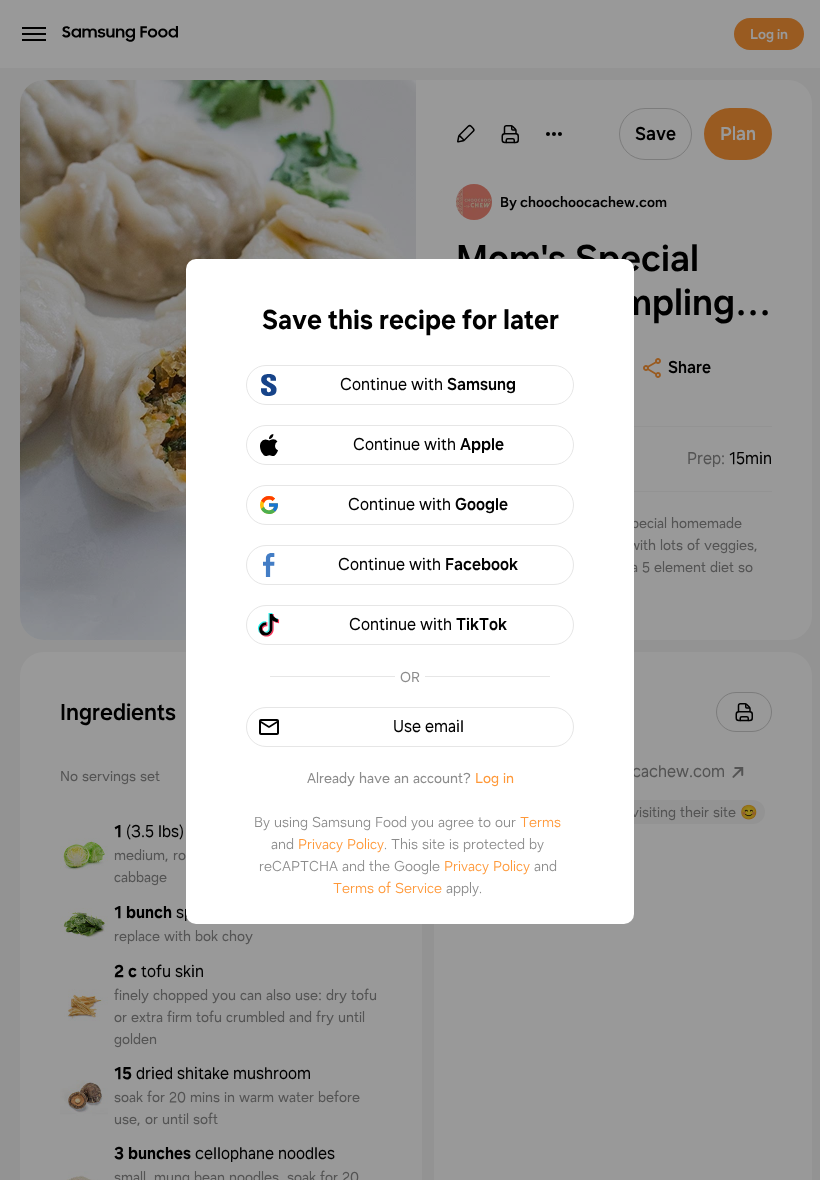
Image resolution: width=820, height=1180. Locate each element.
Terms (540, 822)
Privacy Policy (341, 844)
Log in (494, 778)
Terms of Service (387, 888)
